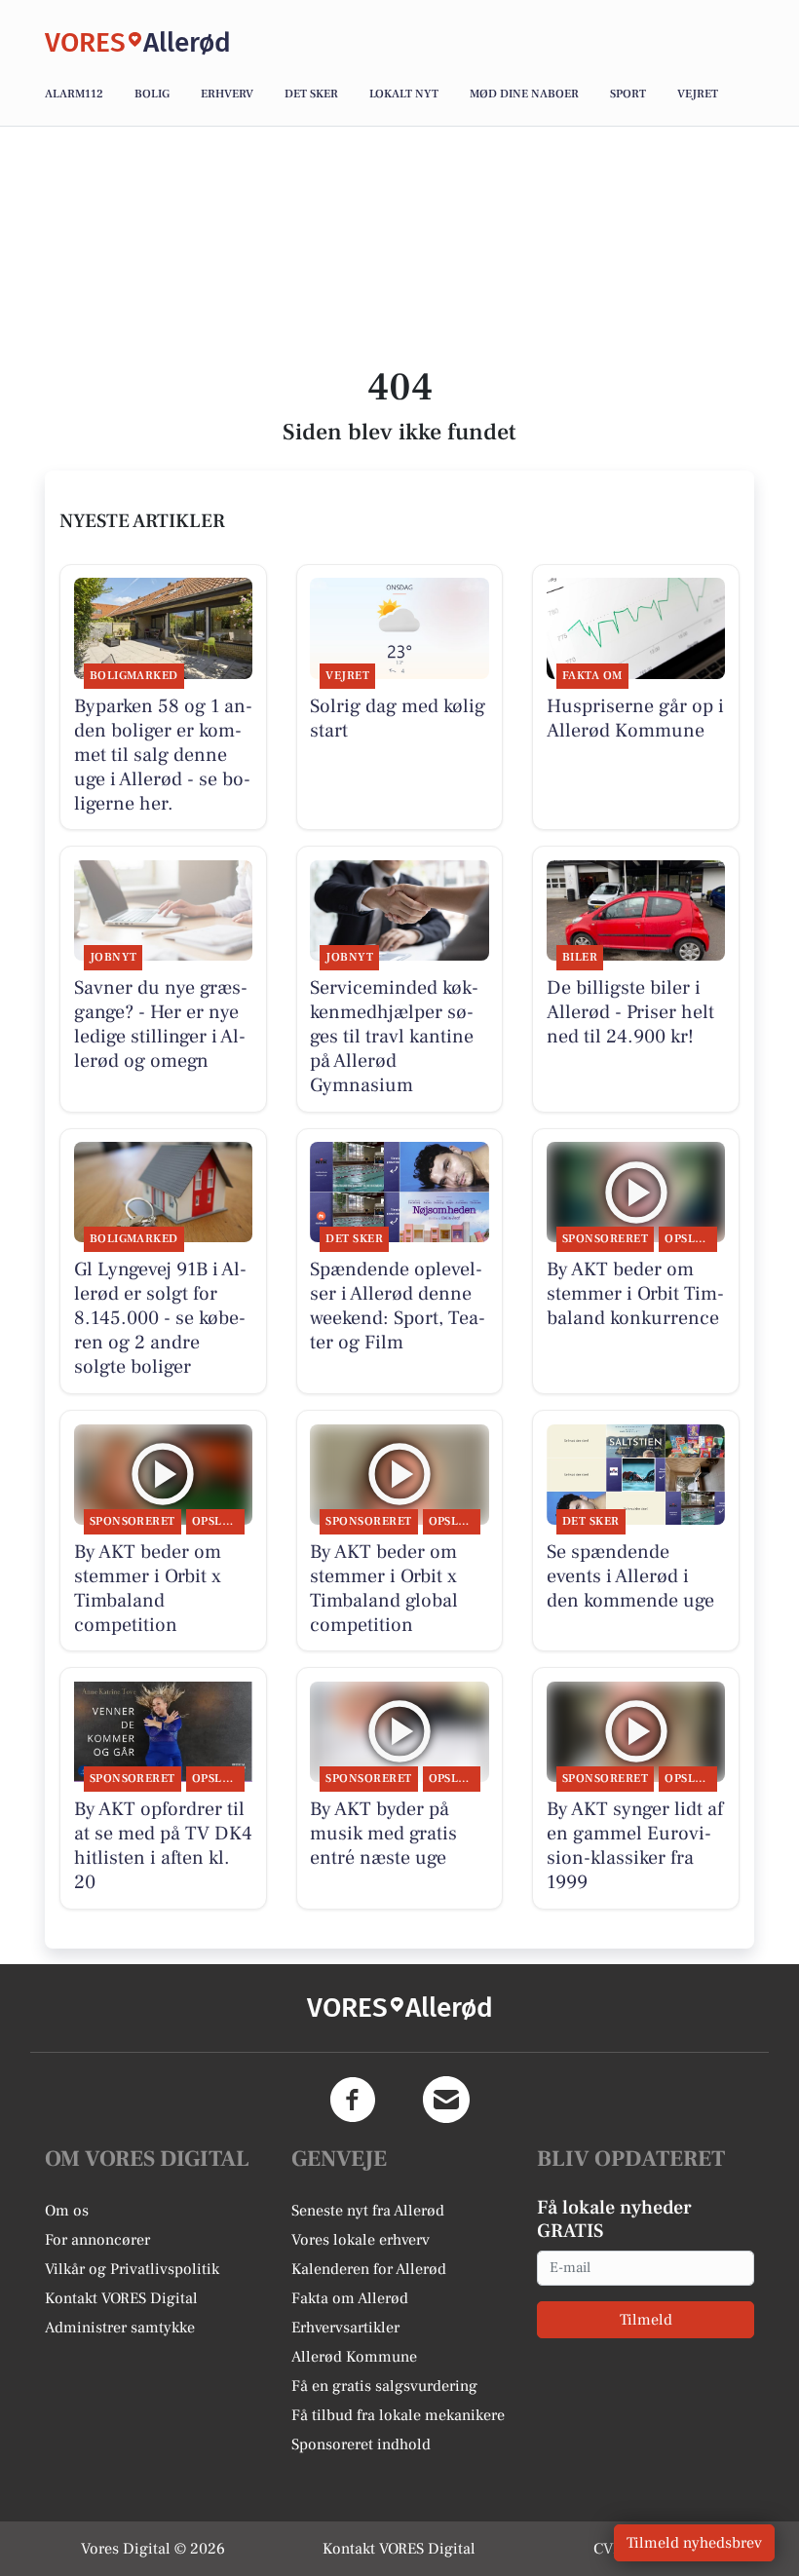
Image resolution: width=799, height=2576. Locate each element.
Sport (628, 94)
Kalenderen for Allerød (369, 2269)
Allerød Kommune (354, 2357)
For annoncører (97, 2240)
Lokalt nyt (404, 94)
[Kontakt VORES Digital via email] (446, 2100)
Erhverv (227, 94)
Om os (67, 2211)
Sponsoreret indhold (361, 2444)
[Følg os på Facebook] (353, 2100)
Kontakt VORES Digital (121, 2298)
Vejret (698, 94)
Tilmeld (646, 2320)
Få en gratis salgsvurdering (384, 2386)
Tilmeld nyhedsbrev (694, 2543)
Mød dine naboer (524, 94)
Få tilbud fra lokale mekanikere (398, 2415)
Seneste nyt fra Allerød (368, 2211)
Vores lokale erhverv (361, 2240)
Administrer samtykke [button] (120, 2328)
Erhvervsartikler (345, 2328)
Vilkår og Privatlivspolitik (132, 2269)
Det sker (311, 94)
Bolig (152, 94)
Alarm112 (74, 94)
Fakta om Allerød (350, 2298)
